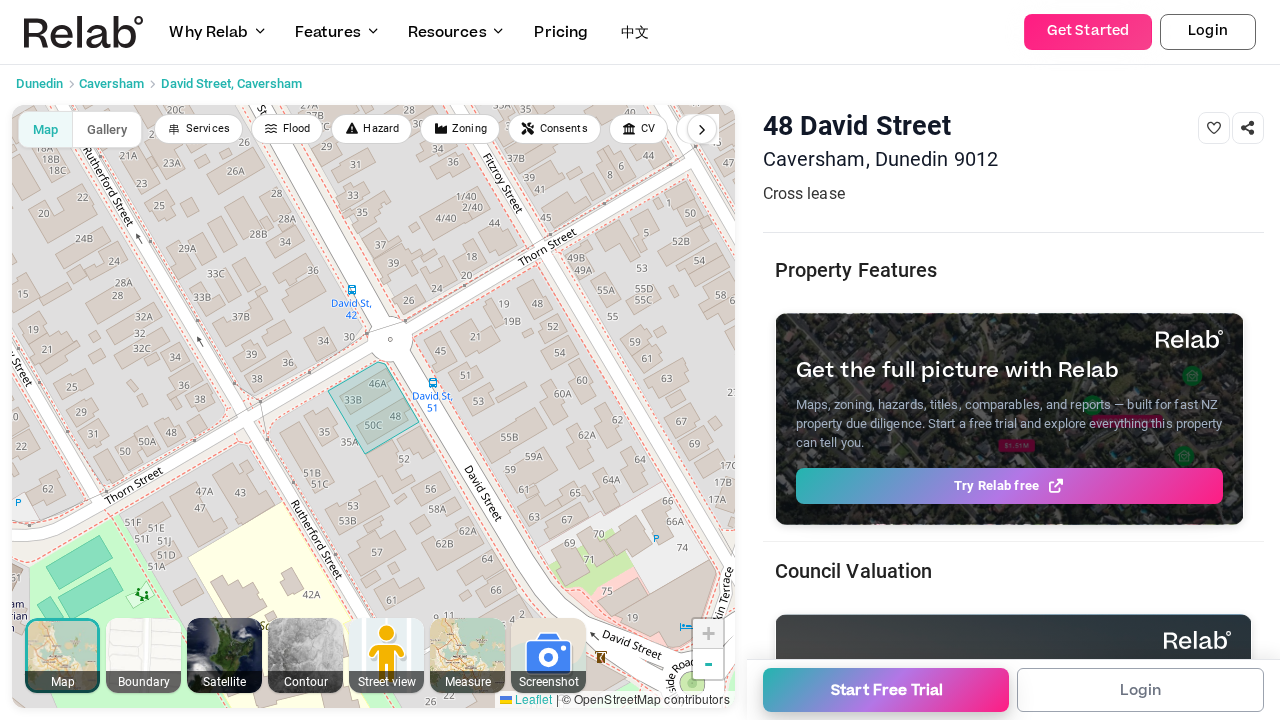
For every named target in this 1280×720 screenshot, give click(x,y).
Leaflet (532, 698)
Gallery (107, 129)
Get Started (1088, 31)
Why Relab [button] (208, 32)
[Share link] (1248, 128)
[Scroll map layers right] (702, 129)
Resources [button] (447, 32)
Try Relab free (997, 485)
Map (45, 129)
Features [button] (328, 32)
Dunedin (39, 83)
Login (1208, 31)
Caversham (111, 83)
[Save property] (1214, 128)
